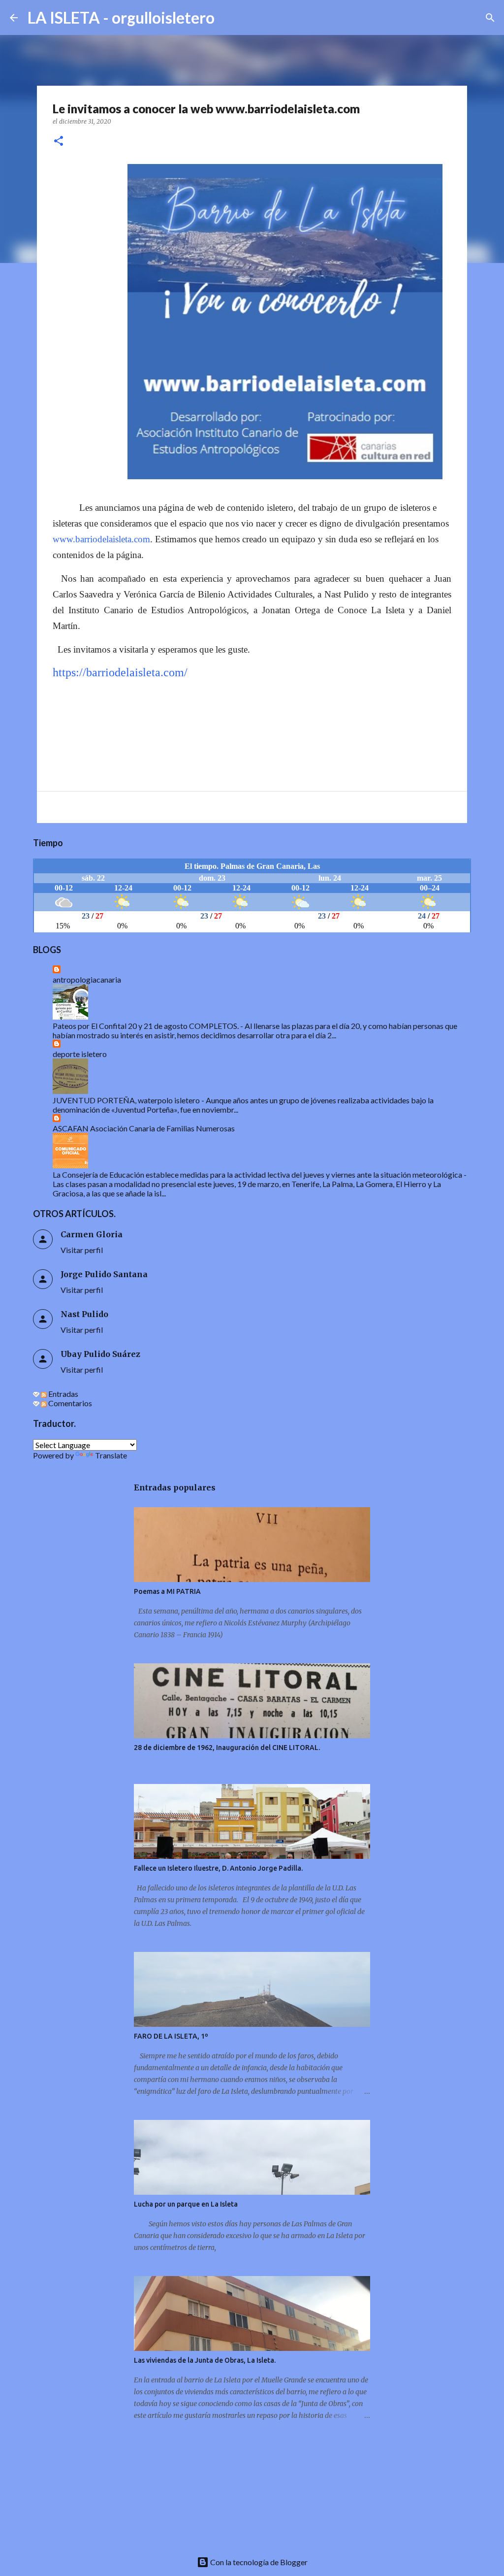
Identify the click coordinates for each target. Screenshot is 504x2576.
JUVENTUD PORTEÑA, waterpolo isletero (126, 1100)
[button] (59, 142)
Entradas (63, 1394)
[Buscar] (228, 18)
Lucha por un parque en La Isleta (186, 2204)
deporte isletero (80, 1054)
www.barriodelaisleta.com (101, 539)
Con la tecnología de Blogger (258, 2562)
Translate (111, 1455)
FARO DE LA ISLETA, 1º (171, 2036)
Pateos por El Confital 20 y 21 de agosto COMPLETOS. (146, 1026)
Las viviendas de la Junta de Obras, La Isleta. (205, 2360)
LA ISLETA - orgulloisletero (121, 17)
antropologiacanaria (87, 979)
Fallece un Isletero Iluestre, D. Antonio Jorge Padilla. (218, 1868)
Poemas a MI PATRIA (167, 1591)
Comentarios (69, 1403)
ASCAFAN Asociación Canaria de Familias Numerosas (144, 1128)
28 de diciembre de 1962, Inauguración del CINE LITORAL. (227, 1748)
